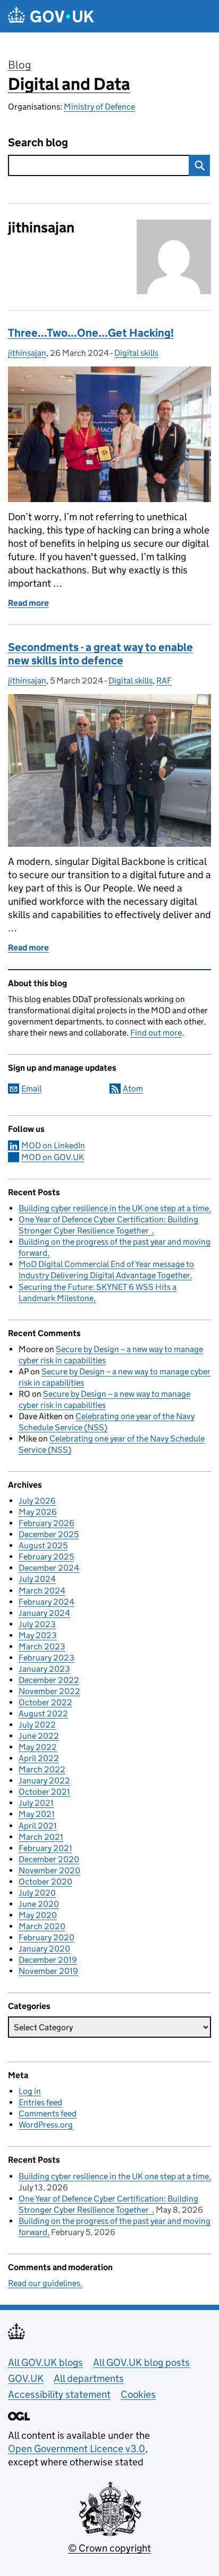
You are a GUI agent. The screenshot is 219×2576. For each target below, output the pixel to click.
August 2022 (43, 1714)
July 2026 (37, 1501)
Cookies (138, 2394)
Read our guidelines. (45, 2283)
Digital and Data (69, 84)
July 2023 (37, 1624)
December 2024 (49, 1568)
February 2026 (47, 1523)
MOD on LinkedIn (53, 1145)
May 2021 (37, 1814)
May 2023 (38, 1635)
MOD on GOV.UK (53, 1157)
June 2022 (39, 1736)
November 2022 (49, 1691)
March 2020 (42, 1926)
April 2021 (38, 1826)
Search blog (38, 143)
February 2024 (47, 1602)
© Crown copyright (109, 2548)
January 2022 (44, 1781)
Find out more (156, 1033)
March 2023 (42, 1647)
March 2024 (42, 1591)
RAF (164, 681)
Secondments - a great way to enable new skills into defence (100, 654)
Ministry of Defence (99, 107)
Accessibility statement (59, 2394)
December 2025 (49, 1534)
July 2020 (37, 1893)
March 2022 (42, 1769)
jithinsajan (27, 353)
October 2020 (45, 1882)
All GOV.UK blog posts (141, 2362)
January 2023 (44, 1669)
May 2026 (38, 1512)
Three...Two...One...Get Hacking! (91, 333)
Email (31, 1089)
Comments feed (48, 2114)
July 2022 (37, 1725)
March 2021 (41, 1837)
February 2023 (47, 1658)
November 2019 (48, 1971)
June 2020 (39, 1904)
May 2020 (38, 1915)
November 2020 (49, 1870)
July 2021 (36, 1803)
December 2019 (48, 1960)
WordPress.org (46, 2125)
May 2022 (38, 1747)
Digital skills (136, 353)
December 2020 (49, 1859)
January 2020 (44, 1949)
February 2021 (45, 1848)
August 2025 (43, 1545)
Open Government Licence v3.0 (77, 2449)
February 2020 (47, 1937)
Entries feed (40, 2102)
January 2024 (44, 1613)
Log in (30, 2091)
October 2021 (44, 1792)
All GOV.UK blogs (45, 2362)
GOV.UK (26, 2378)
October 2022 (45, 1702)
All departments (89, 2378)
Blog (19, 65)
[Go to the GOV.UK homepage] (51, 16)
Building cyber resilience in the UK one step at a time (114, 1208)
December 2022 (49, 1680)
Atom (133, 1089)
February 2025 (46, 1557)
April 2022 (39, 1758)
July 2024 (37, 1579)
